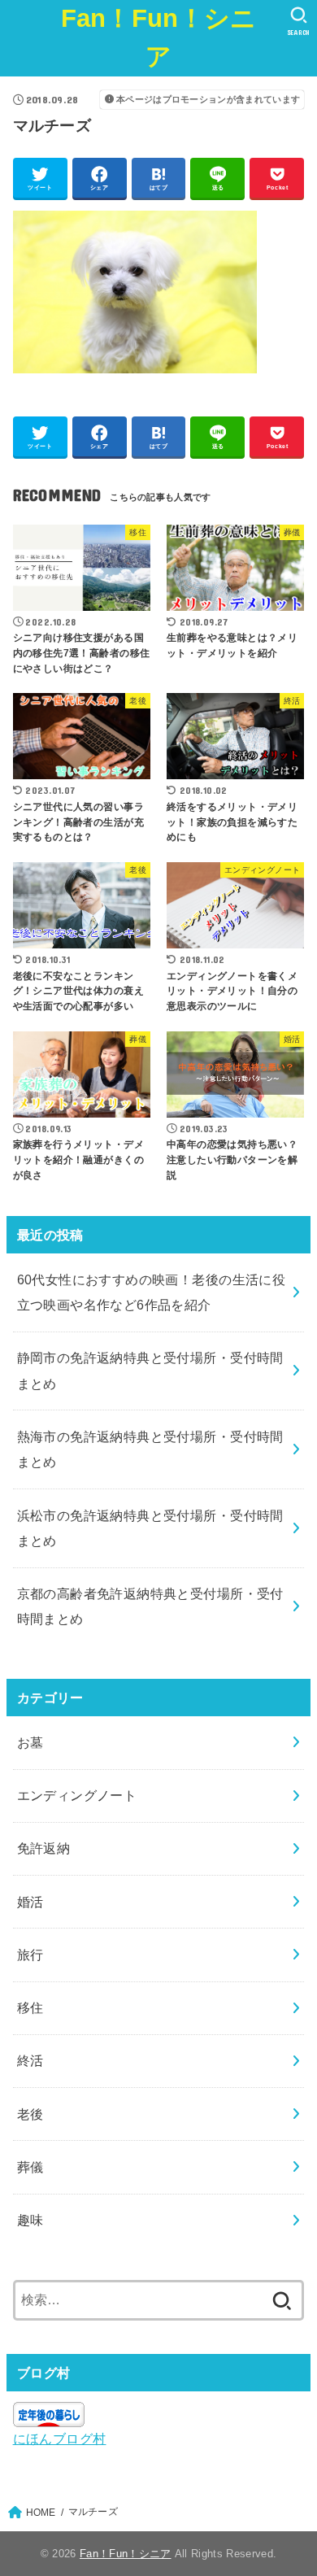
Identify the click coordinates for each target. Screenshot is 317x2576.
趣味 (30, 2220)
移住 (30, 2007)
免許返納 (44, 1848)
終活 (30, 2060)
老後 (30, 2114)
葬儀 (30, 2167)
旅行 (30, 1955)
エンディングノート (77, 1795)
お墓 (30, 1742)
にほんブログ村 (60, 2439)
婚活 (30, 1902)
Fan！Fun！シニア (159, 37)
